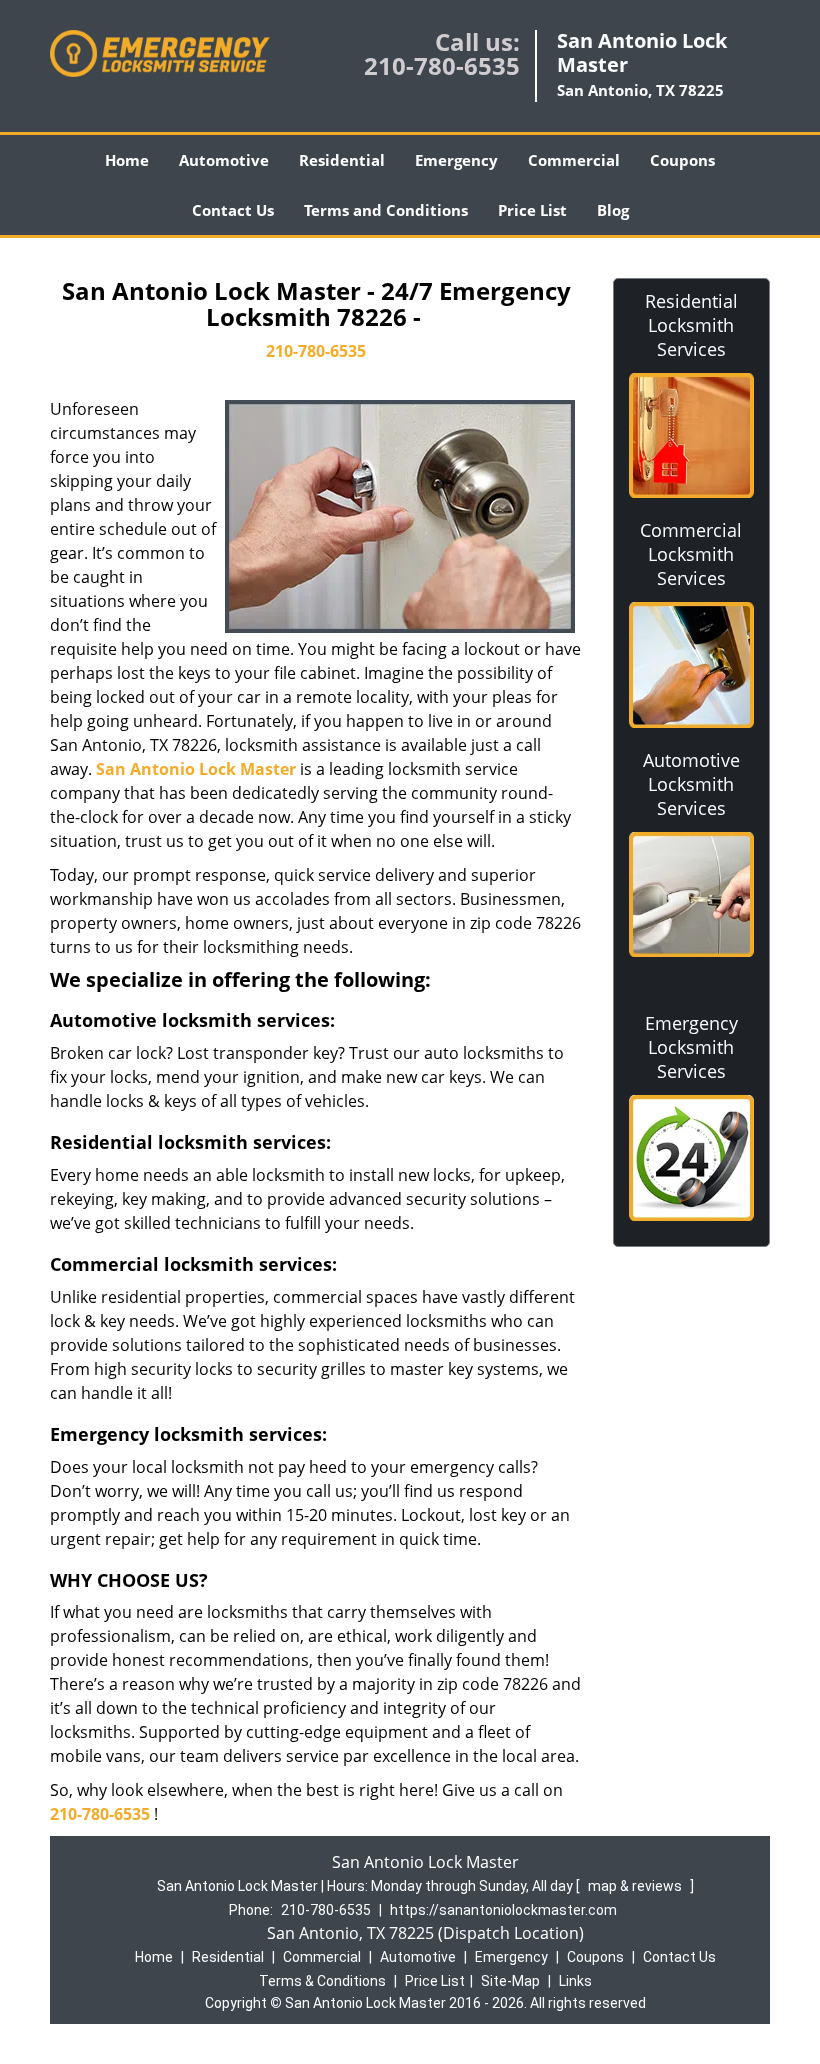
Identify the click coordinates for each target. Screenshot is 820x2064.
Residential (342, 160)
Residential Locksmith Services (691, 325)
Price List (532, 210)
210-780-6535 (442, 65)
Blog (613, 210)
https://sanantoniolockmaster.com (503, 1910)
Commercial (574, 160)
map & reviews (636, 1886)
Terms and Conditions (386, 210)
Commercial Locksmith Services (691, 554)
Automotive (224, 160)
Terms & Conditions (322, 1981)
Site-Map (510, 1981)
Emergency (456, 160)
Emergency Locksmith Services (691, 1047)
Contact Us (233, 210)
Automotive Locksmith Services (691, 784)
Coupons (682, 160)
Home (127, 160)
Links (575, 1981)
